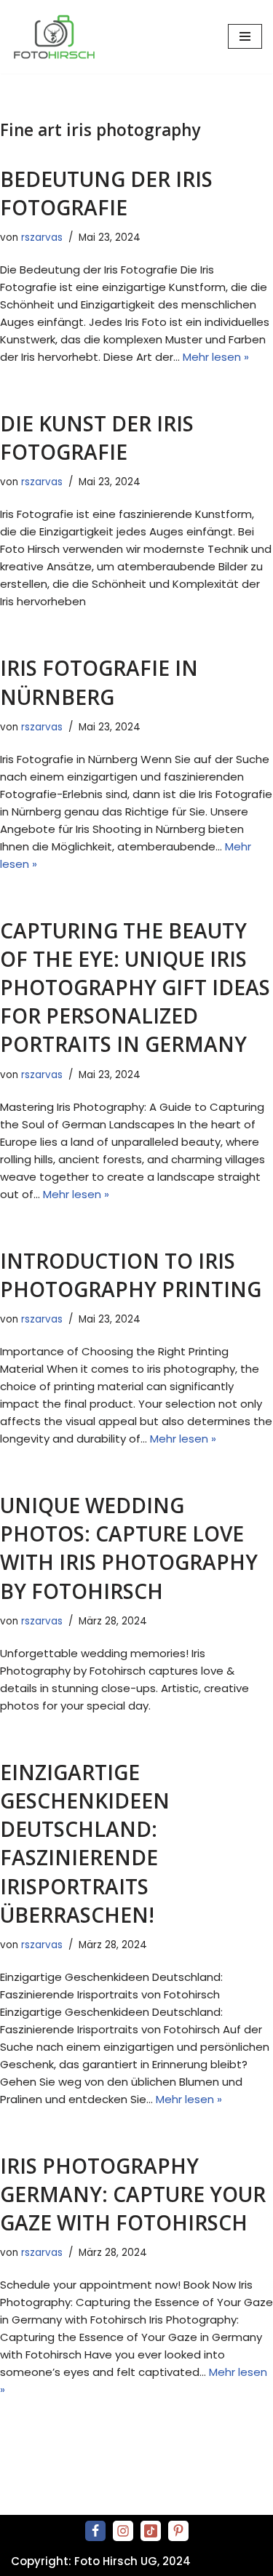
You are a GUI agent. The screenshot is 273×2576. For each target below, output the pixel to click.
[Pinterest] (178, 2531)
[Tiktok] (151, 2531)
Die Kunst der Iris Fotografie (97, 438)
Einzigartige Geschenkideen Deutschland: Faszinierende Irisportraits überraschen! (85, 1843)
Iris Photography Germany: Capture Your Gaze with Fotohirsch (133, 2194)
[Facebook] (95, 2531)
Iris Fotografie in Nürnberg (99, 682)
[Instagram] (123, 2531)
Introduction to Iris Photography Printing (131, 1275)
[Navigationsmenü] (245, 36)
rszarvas (42, 238)
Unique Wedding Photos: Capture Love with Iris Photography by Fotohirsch (129, 1548)
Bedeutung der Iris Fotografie (106, 193)
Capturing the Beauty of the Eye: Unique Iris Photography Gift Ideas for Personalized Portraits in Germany (135, 988)
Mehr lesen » (216, 357)
